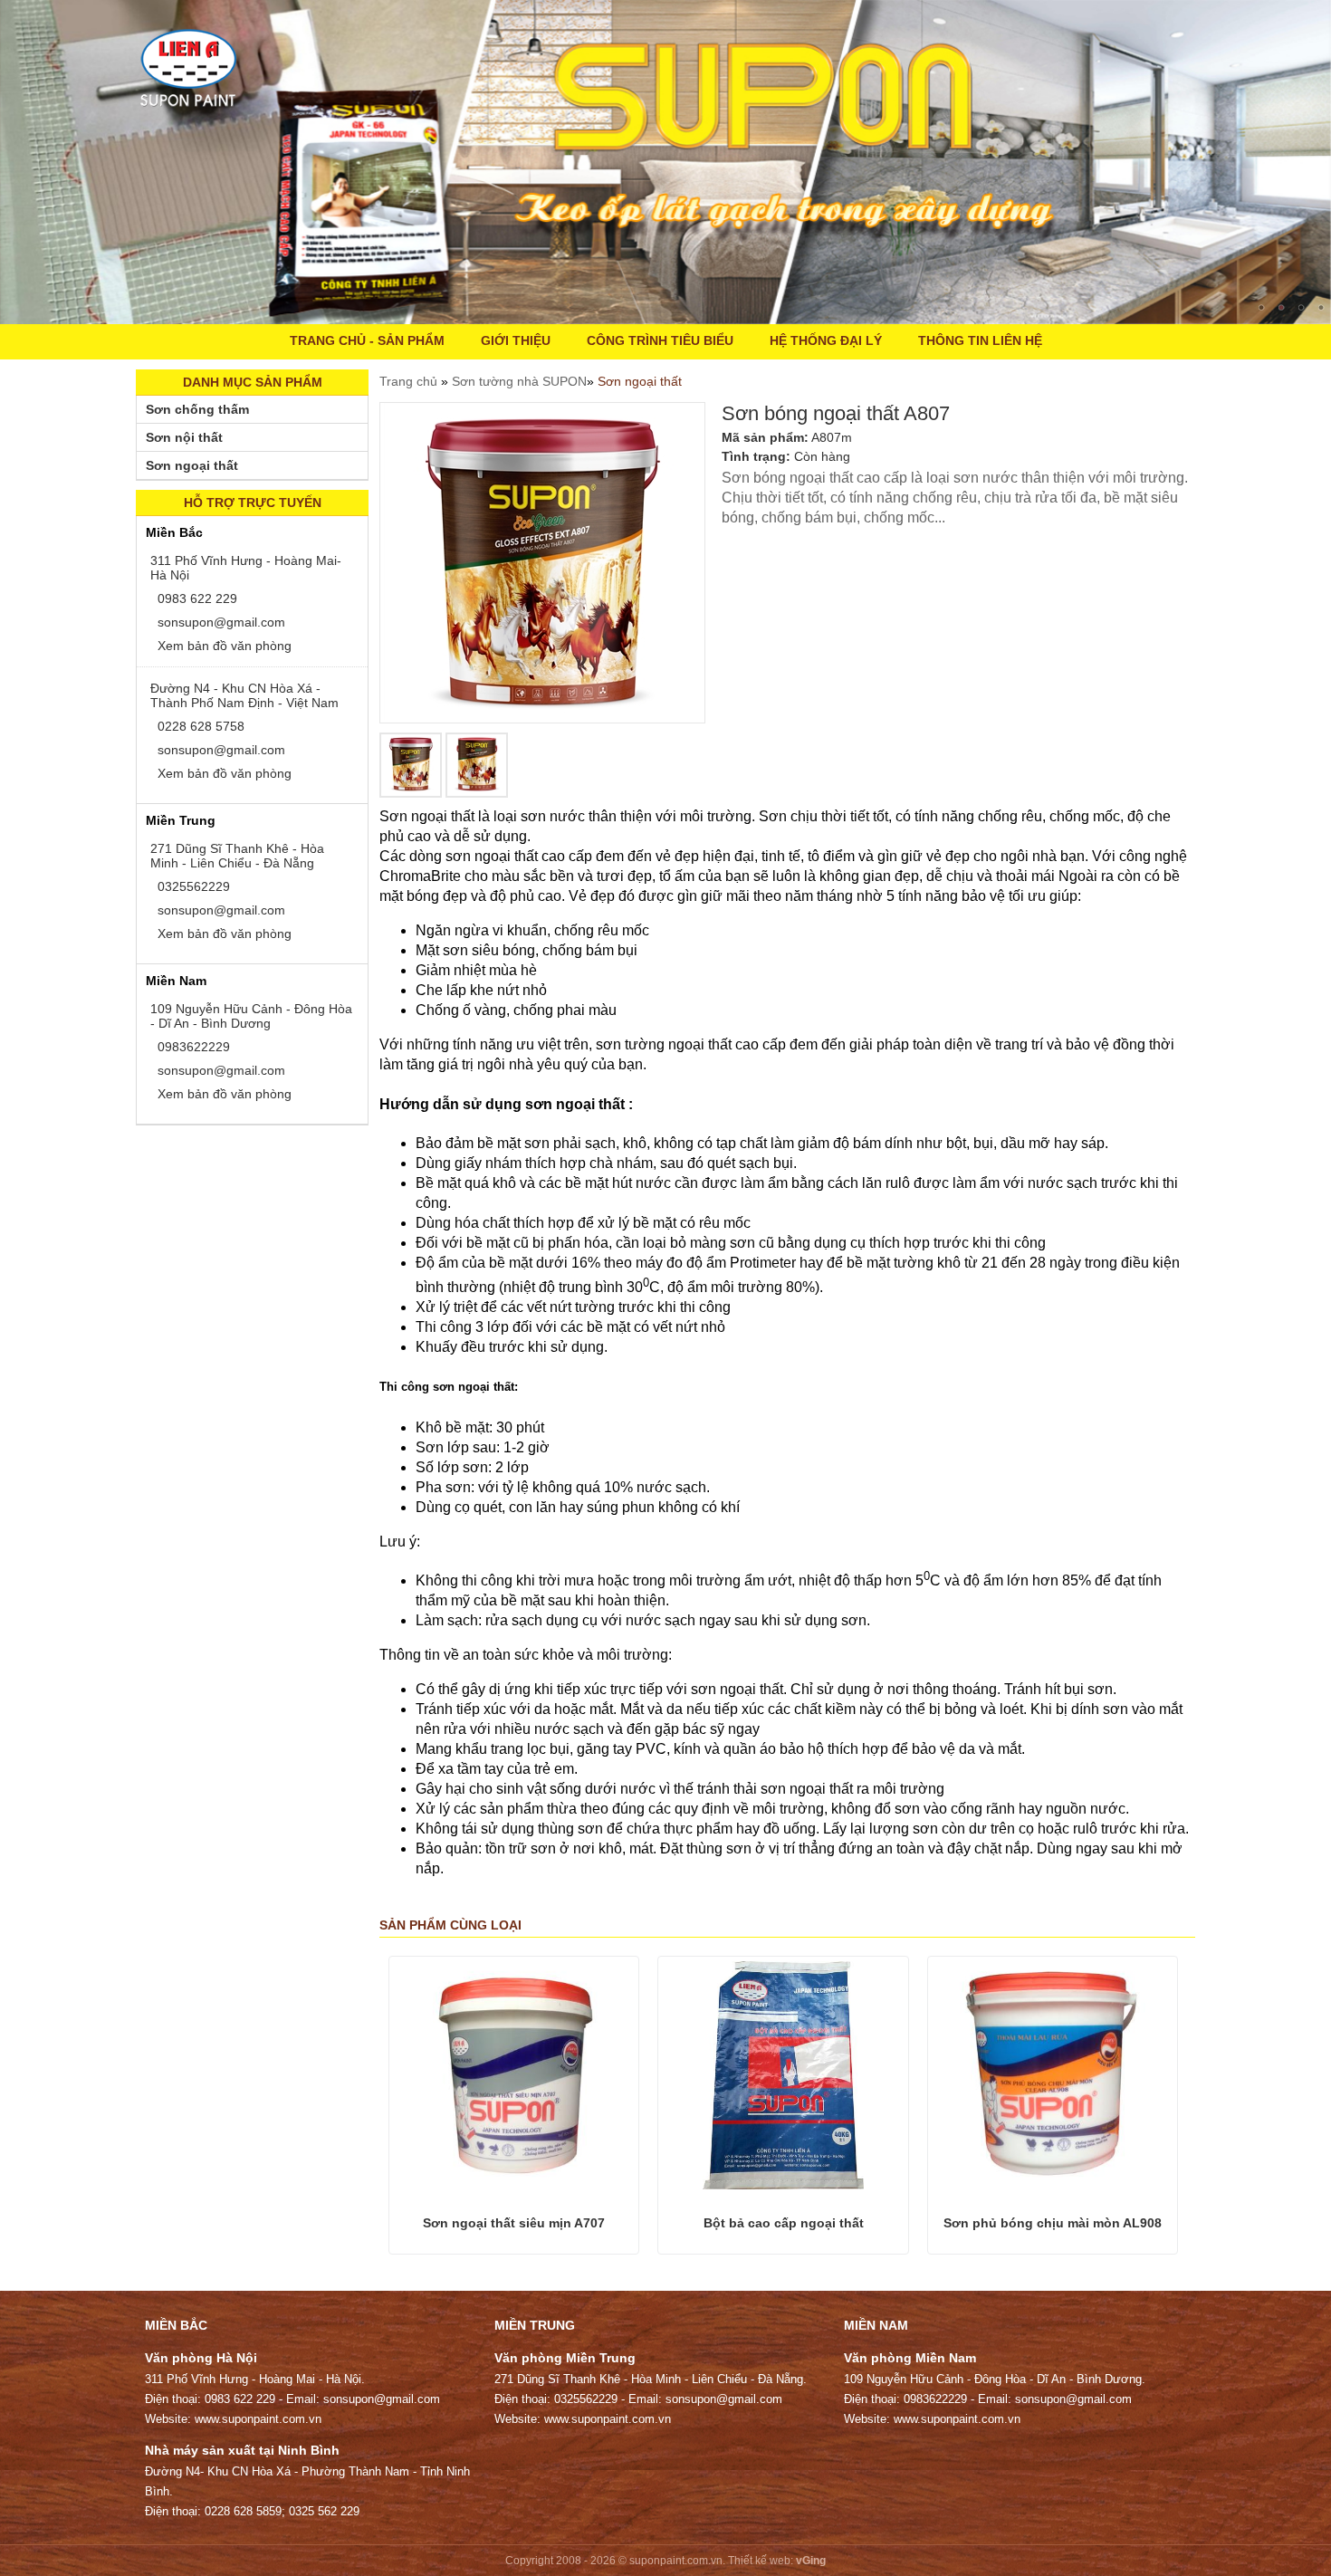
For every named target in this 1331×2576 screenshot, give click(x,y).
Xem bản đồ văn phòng (223, 646)
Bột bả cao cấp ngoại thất (784, 2223)
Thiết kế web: (761, 2561)
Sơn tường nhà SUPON (519, 381)
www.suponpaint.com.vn (258, 2419)
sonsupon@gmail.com (220, 622)
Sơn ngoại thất (640, 381)
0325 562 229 (324, 2511)
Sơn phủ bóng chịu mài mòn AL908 (1053, 2223)
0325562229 (192, 886)
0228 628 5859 (243, 2511)
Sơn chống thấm (197, 409)
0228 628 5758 (199, 726)
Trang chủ (410, 381)
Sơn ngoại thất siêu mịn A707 (514, 2223)
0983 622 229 (196, 599)
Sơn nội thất (184, 437)
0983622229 (192, 1047)
